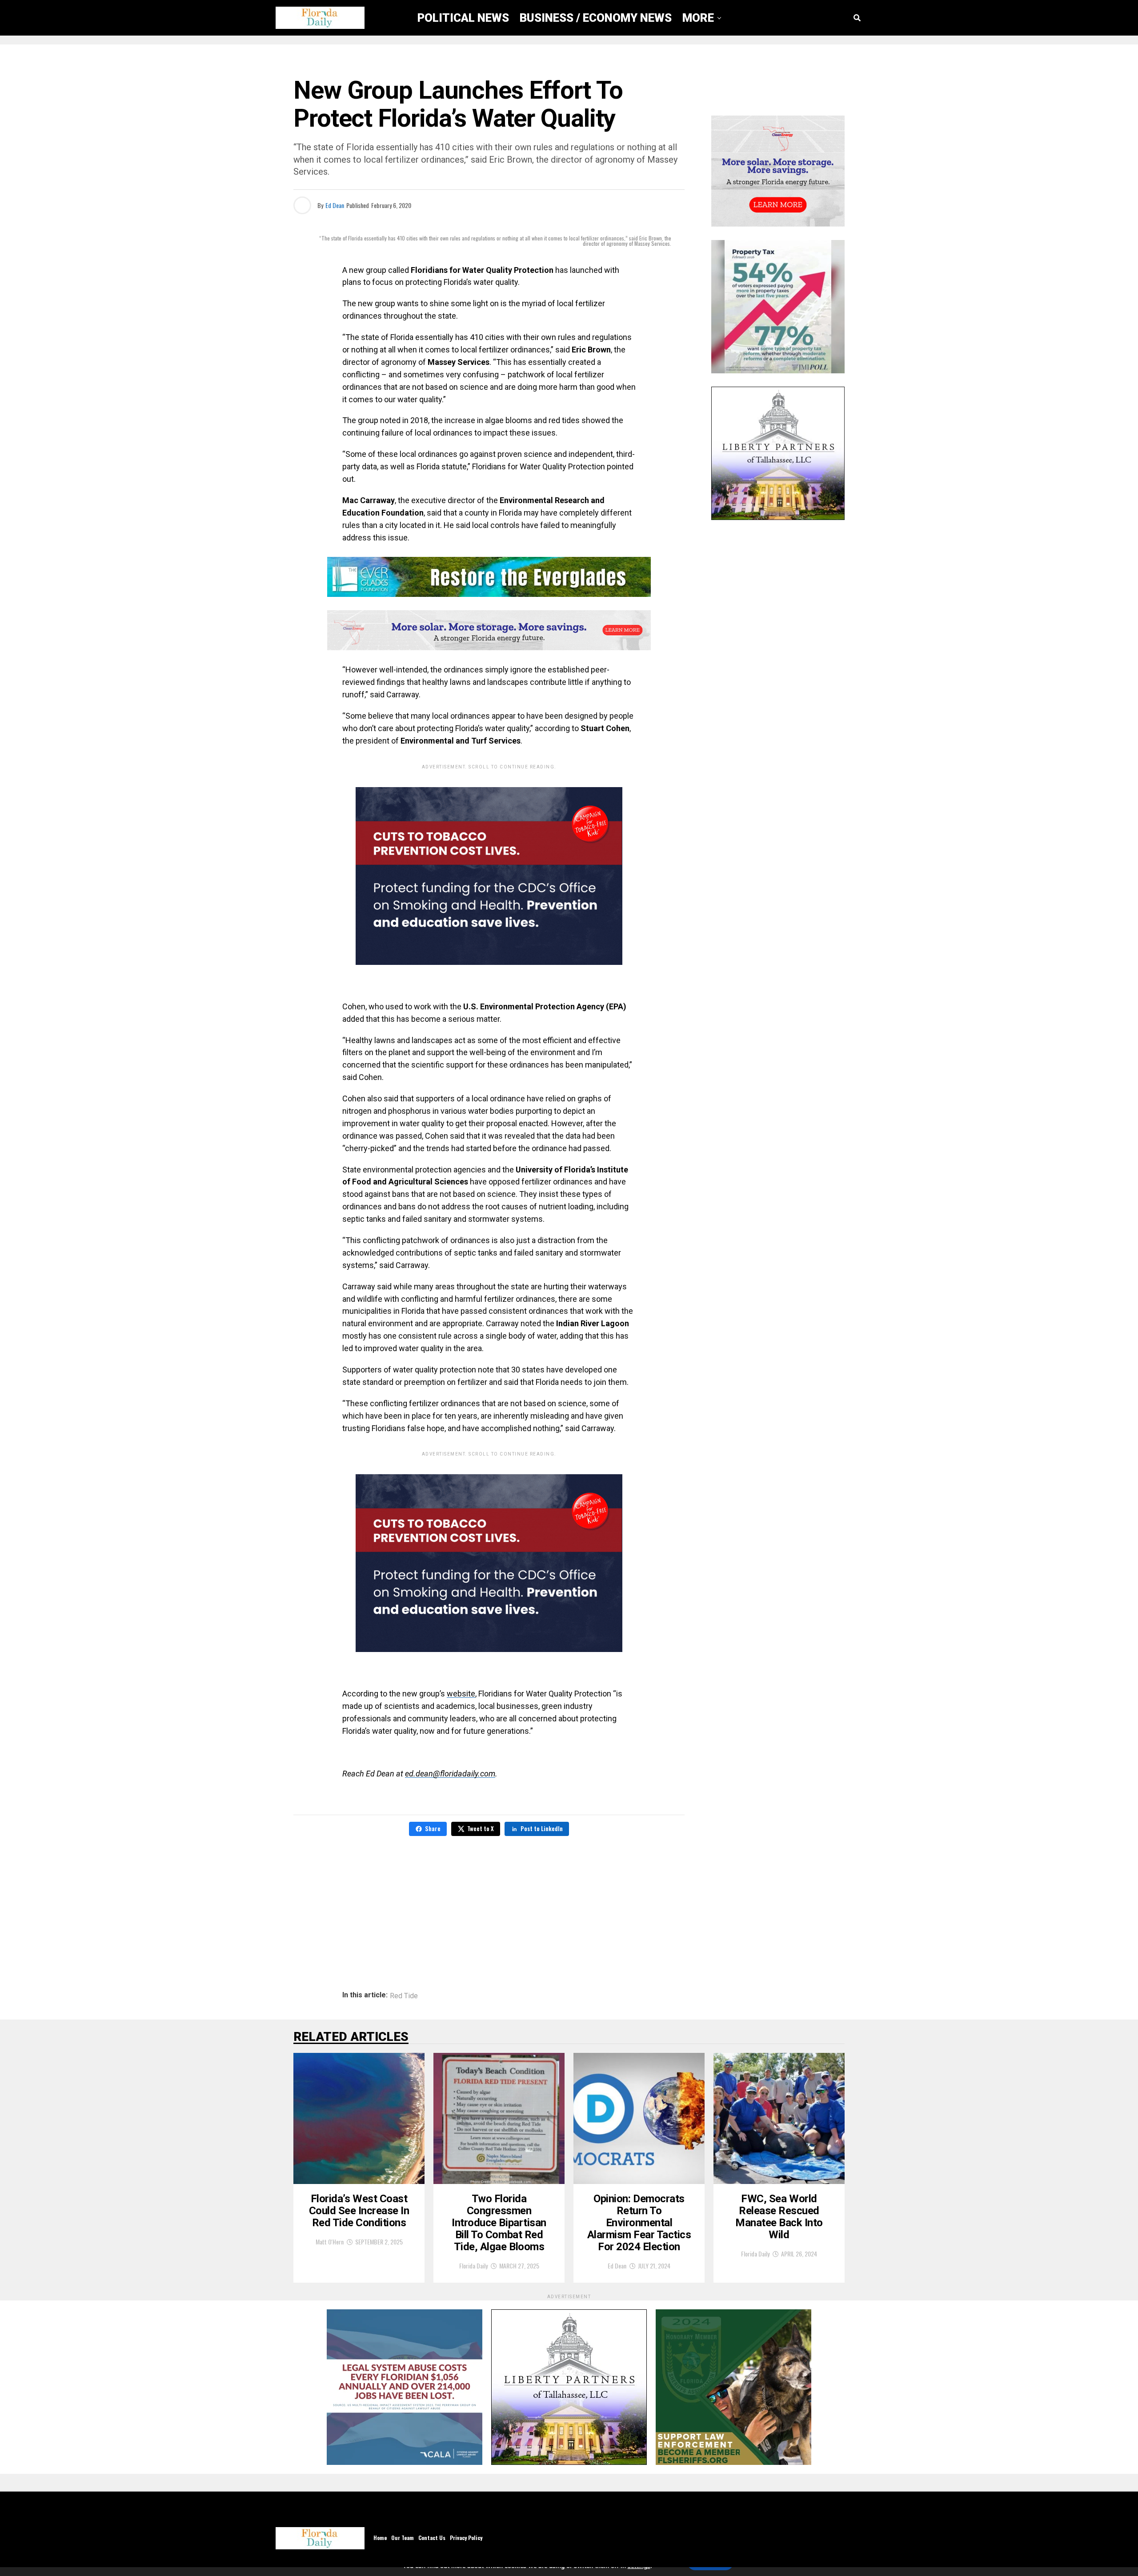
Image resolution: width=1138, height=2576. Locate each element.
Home (380, 2538)
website (461, 1694)
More (698, 18)
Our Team (403, 2538)
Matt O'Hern (330, 2242)
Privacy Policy (466, 2538)
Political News (463, 18)
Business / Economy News (596, 18)
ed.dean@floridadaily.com (450, 1774)
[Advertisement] (489, 1907)
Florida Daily (473, 2266)
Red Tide (404, 1996)
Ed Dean (335, 205)
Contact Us (432, 2538)
